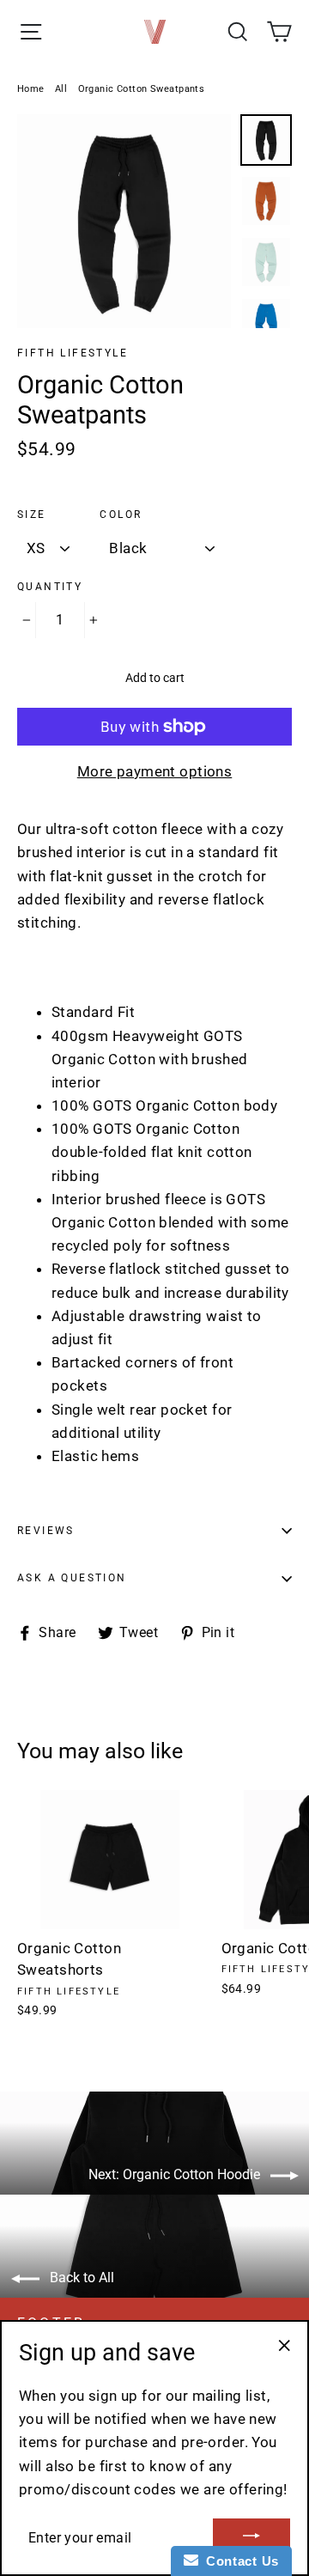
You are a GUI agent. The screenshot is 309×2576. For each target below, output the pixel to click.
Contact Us (239, 2561)
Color (121, 515)
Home (31, 89)
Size (32, 515)
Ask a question (72, 1578)
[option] (124, 221)
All (61, 89)
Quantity (50, 587)
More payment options (155, 771)
